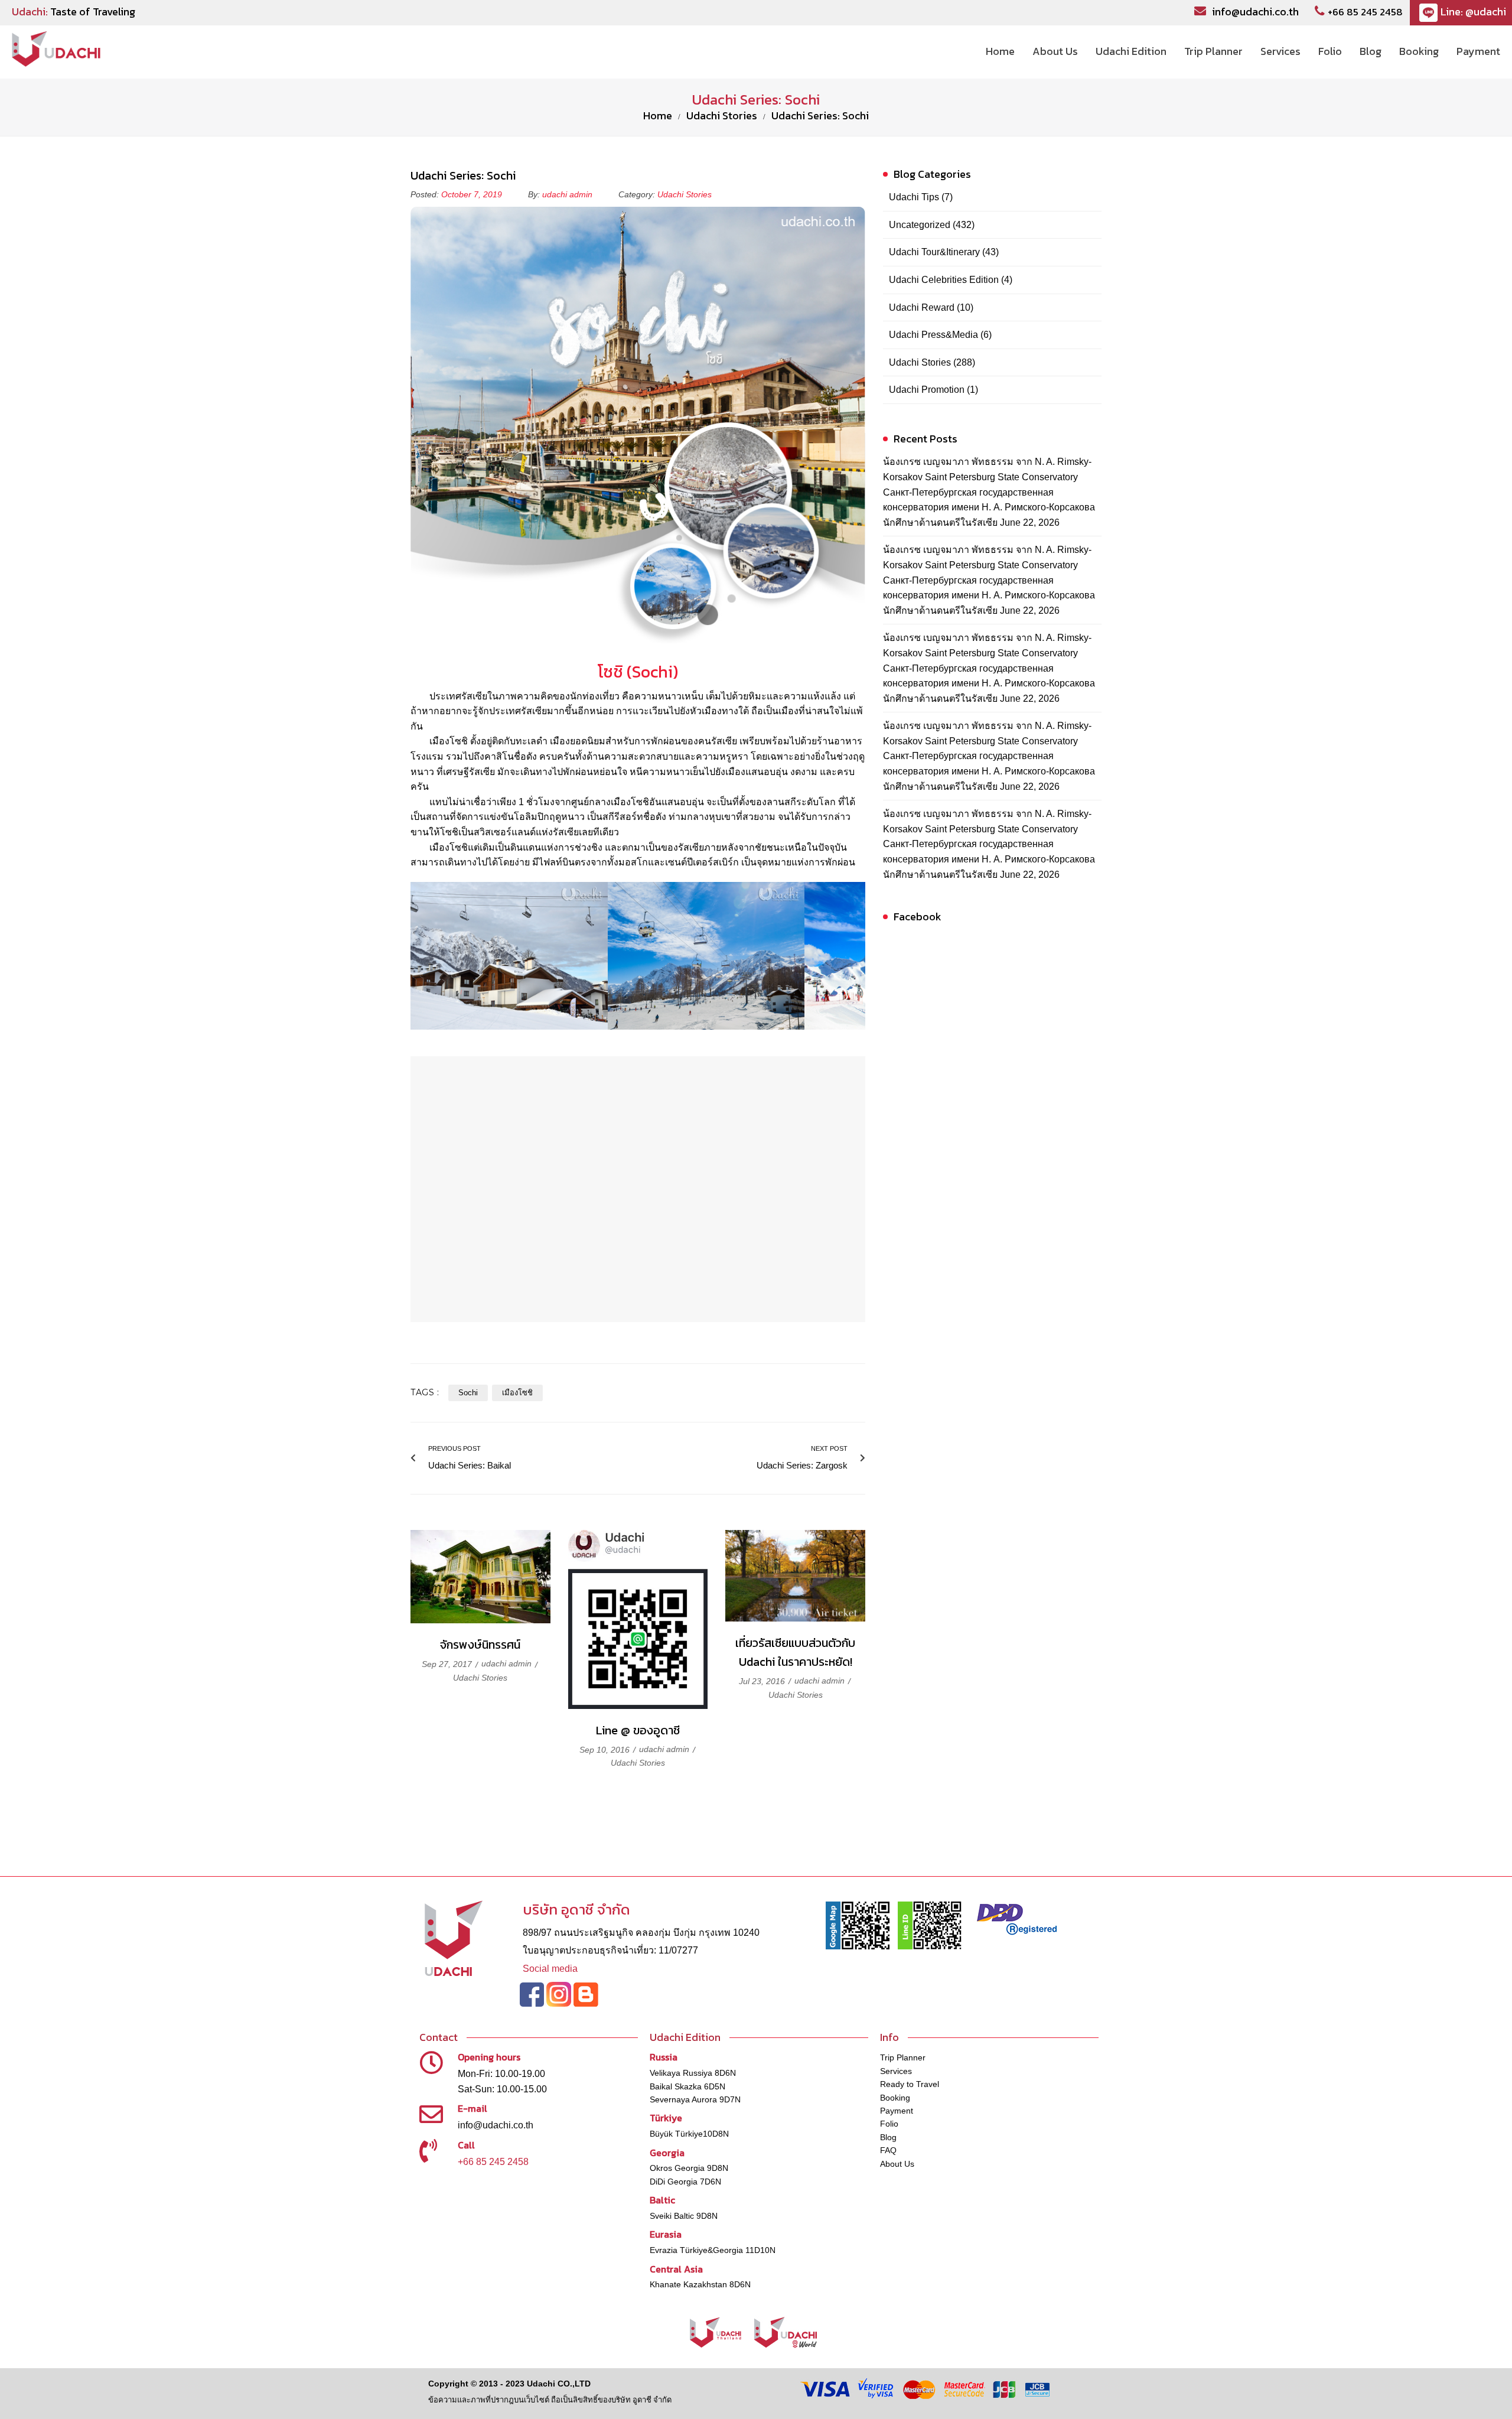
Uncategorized (920, 225)
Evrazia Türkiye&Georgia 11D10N (713, 2250)
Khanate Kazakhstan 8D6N (700, 2284)
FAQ (888, 2150)
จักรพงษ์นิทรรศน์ (480, 1645)
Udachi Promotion (927, 390)
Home (658, 115)
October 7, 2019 (473, 194)
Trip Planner (903, 2057)
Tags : (425, 1393)
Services (896, 2071)
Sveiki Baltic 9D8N (684, 2216)
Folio (889, 2124)
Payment (897, 2111)
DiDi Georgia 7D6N (685, 2182)
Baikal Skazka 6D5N (687, 2086)
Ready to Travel (910, 2084)
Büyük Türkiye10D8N (689, 2134)
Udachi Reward (922, 307)
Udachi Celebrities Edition (944, 280)
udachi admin (567, 194)
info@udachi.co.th (1255, 12)
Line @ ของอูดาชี (638, 1730)
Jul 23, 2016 (763, 1681)
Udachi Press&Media (933, 335)
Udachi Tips (914, 197)
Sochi (468, 1393)
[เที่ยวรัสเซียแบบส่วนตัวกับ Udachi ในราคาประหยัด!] (795, 1576)
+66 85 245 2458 (1365, 12)
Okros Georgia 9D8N (689, 2168)
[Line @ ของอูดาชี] (638, 1619)
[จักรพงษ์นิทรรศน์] (480, 1577)
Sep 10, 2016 (606, 1749)
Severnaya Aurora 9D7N (695, 2099)
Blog (888, 2137)
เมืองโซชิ (517, 1393)
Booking (895, 2098)
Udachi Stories (722, 115)
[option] (509, 956)
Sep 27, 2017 (448, 1664)
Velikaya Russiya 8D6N (693, 2073)
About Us (897, 2164)
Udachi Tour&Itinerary (934, 252)
